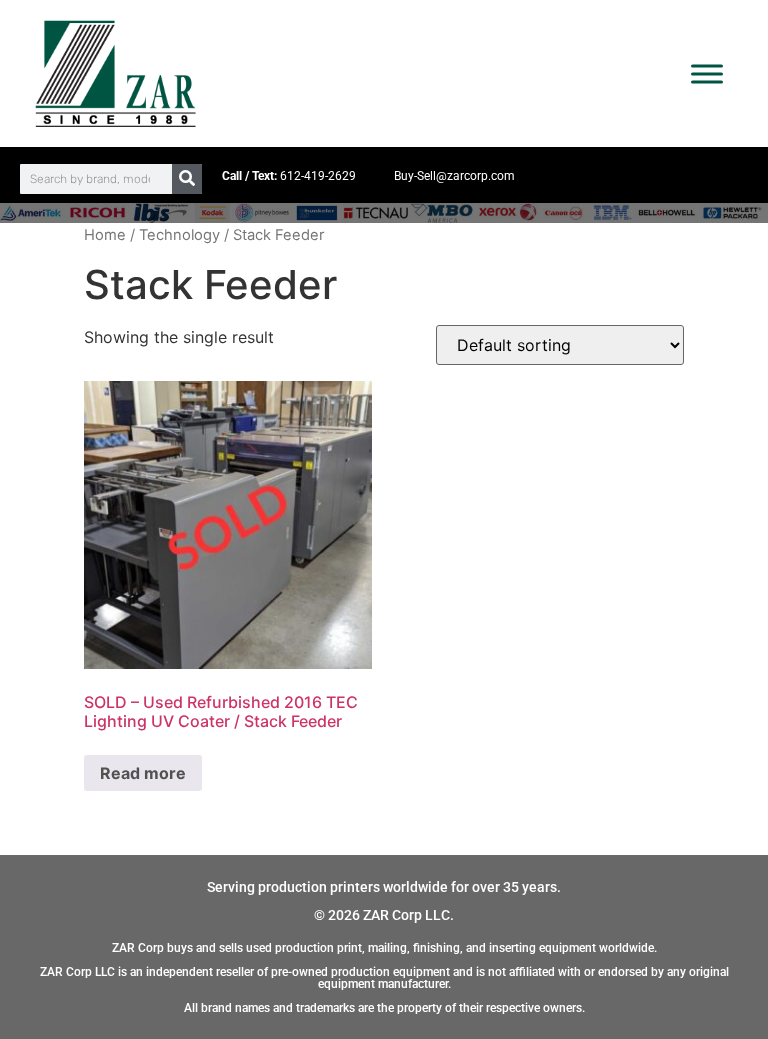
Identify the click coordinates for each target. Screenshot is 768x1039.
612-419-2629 (318, 176)
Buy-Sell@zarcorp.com (454, 176)
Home (105, 235)
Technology (179, 235)
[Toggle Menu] (707, 73)
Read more (143, 773)
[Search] (187, 179)
